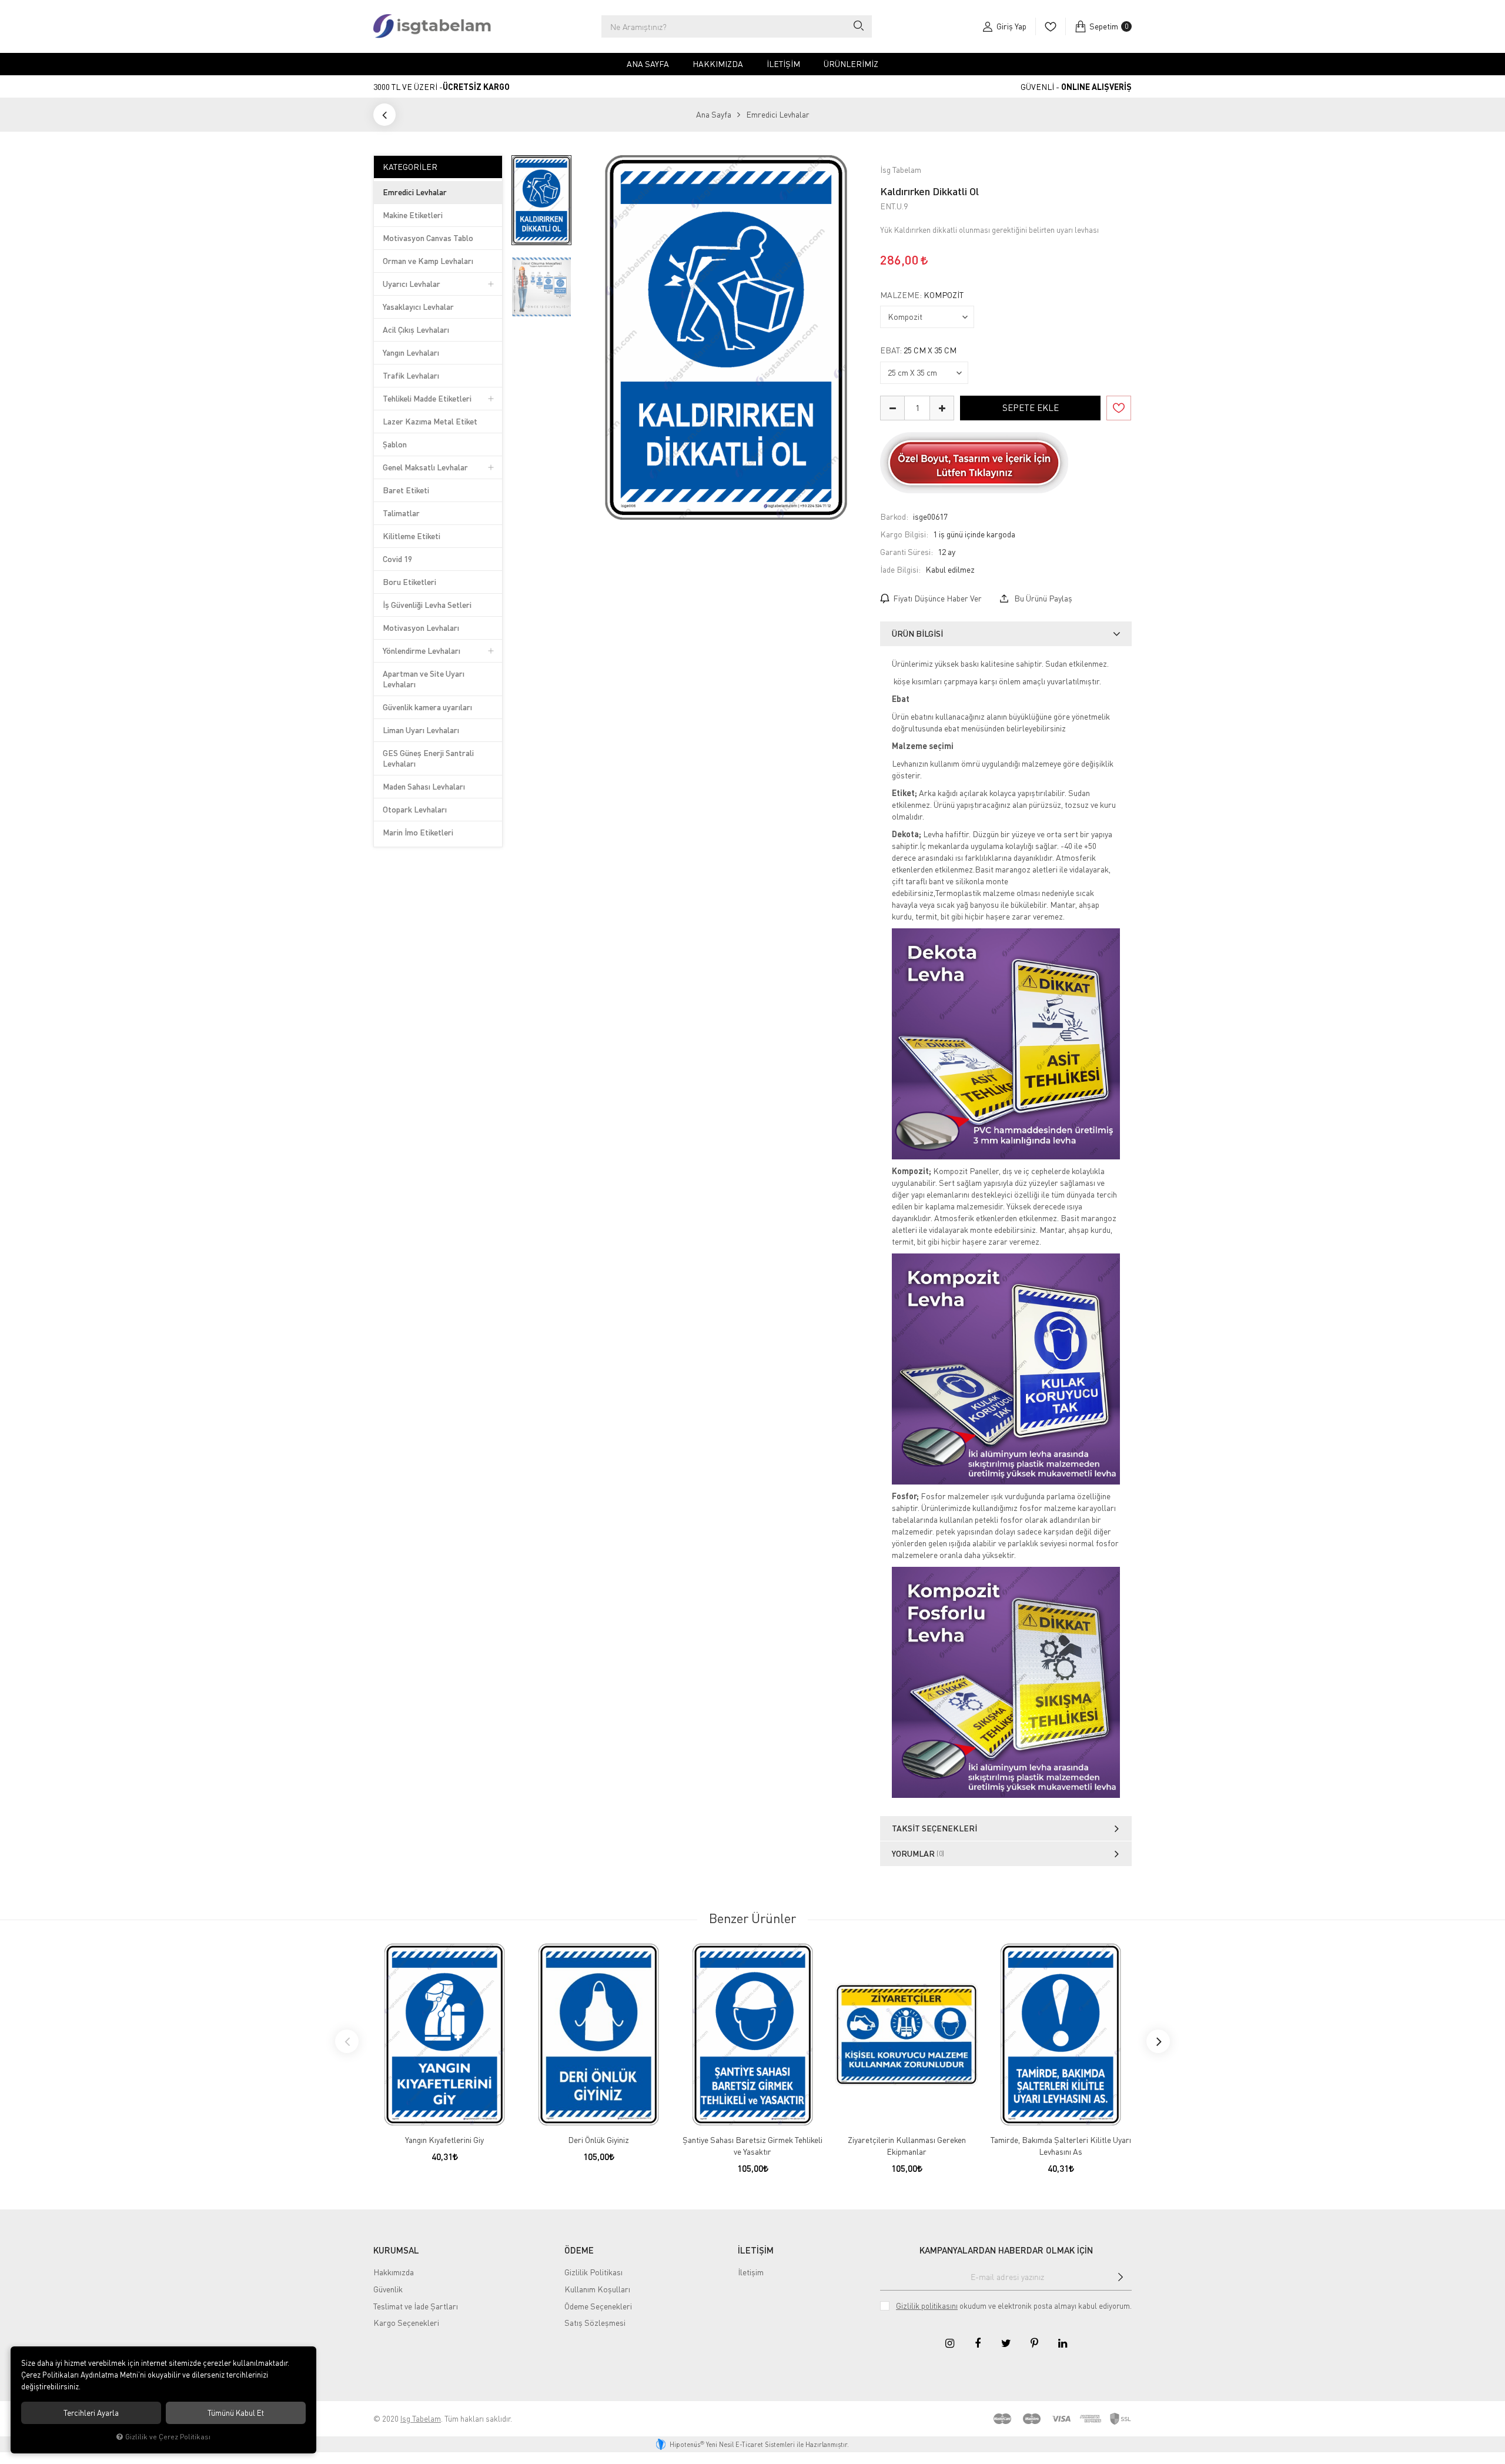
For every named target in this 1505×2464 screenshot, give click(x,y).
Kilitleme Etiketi (412, 536)
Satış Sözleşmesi (595, 2323)
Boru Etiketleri (409, 582)
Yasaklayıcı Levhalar (418, 307)
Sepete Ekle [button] (1031, 407)
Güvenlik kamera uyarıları (427, 707)
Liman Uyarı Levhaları (421, 730)
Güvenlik (388, 2289)
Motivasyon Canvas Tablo (428, 238)
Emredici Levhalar (415, 192)
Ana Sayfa (648, 64)
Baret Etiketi (406, 490)
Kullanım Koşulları (597, 2289)
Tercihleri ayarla (91, 2413)
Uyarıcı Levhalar (412, 284)
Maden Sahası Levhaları (424, 786)
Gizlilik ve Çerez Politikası (168, 2437)
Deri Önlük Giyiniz (598, 2140)
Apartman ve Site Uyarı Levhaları (424, 679)
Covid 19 (397, 559)
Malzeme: (922, 295)
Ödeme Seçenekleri (598, 2306)
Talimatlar (401, 513)
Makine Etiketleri (413, 215)
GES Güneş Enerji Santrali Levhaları (428, 758)
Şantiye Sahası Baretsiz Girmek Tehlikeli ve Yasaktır (752, 2146)
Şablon (395, 444)
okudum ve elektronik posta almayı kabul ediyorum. (1014, 2306)
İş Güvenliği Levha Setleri (427, 605)
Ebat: (918, 350)
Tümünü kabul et (236, 2413)
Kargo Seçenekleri (406, 2323)
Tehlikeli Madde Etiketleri (427, 398)
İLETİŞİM (756, 2250)
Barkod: (894, 516)
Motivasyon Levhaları (421, 628)
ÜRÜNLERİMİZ (851, 64)
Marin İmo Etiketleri (418, 832)
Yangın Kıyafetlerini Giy (444, 2140)
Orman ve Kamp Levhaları (428, 261)
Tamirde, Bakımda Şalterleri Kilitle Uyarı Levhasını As (1061, 2146)
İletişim (783, 64)
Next (1158, 2041)
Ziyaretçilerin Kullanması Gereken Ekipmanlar (907, 2146)
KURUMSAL (396, 2250)
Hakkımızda (718, 64)
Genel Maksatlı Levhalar (425, 467)
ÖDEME (579, 2250)
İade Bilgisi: (900, 569)
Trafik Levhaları (411, 375)
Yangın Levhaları (411, 352)
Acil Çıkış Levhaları (416, 330)
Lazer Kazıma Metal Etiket (430, 421)
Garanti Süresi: (907, 552)
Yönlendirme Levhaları (422, 651)
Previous (347, 2041)
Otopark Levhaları (415, 809)
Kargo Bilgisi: (904, 534)
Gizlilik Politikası (593, 2272)
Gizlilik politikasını (927, 2306)
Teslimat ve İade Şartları (416, 2306)
